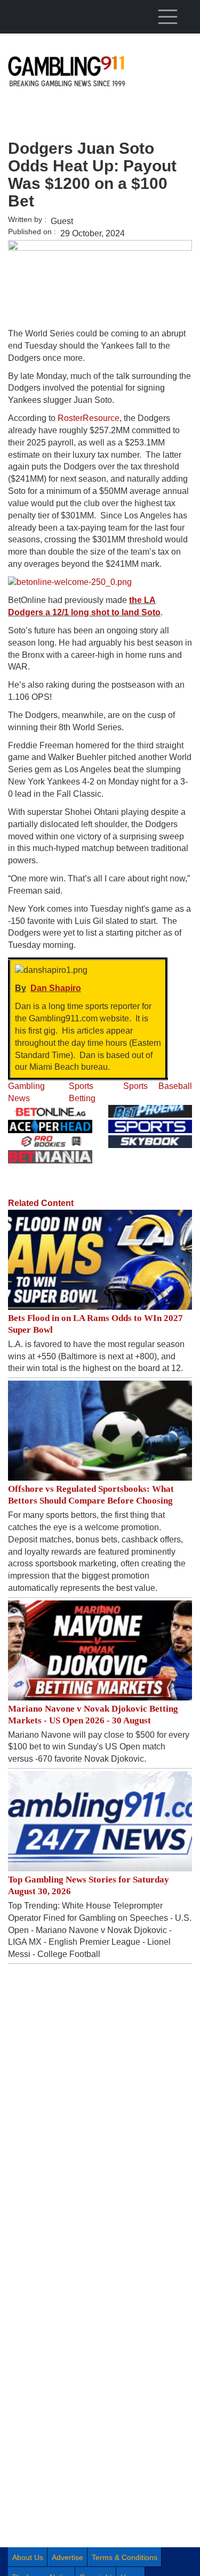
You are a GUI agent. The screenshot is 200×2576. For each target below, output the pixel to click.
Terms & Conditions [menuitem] (125, 2557)
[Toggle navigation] (167, 16)
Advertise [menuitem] (67, 2557)
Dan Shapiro (56, 988)
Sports (135, 1086)
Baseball (175, 1086)
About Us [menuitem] (28, 2557)
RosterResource (89, 418)
